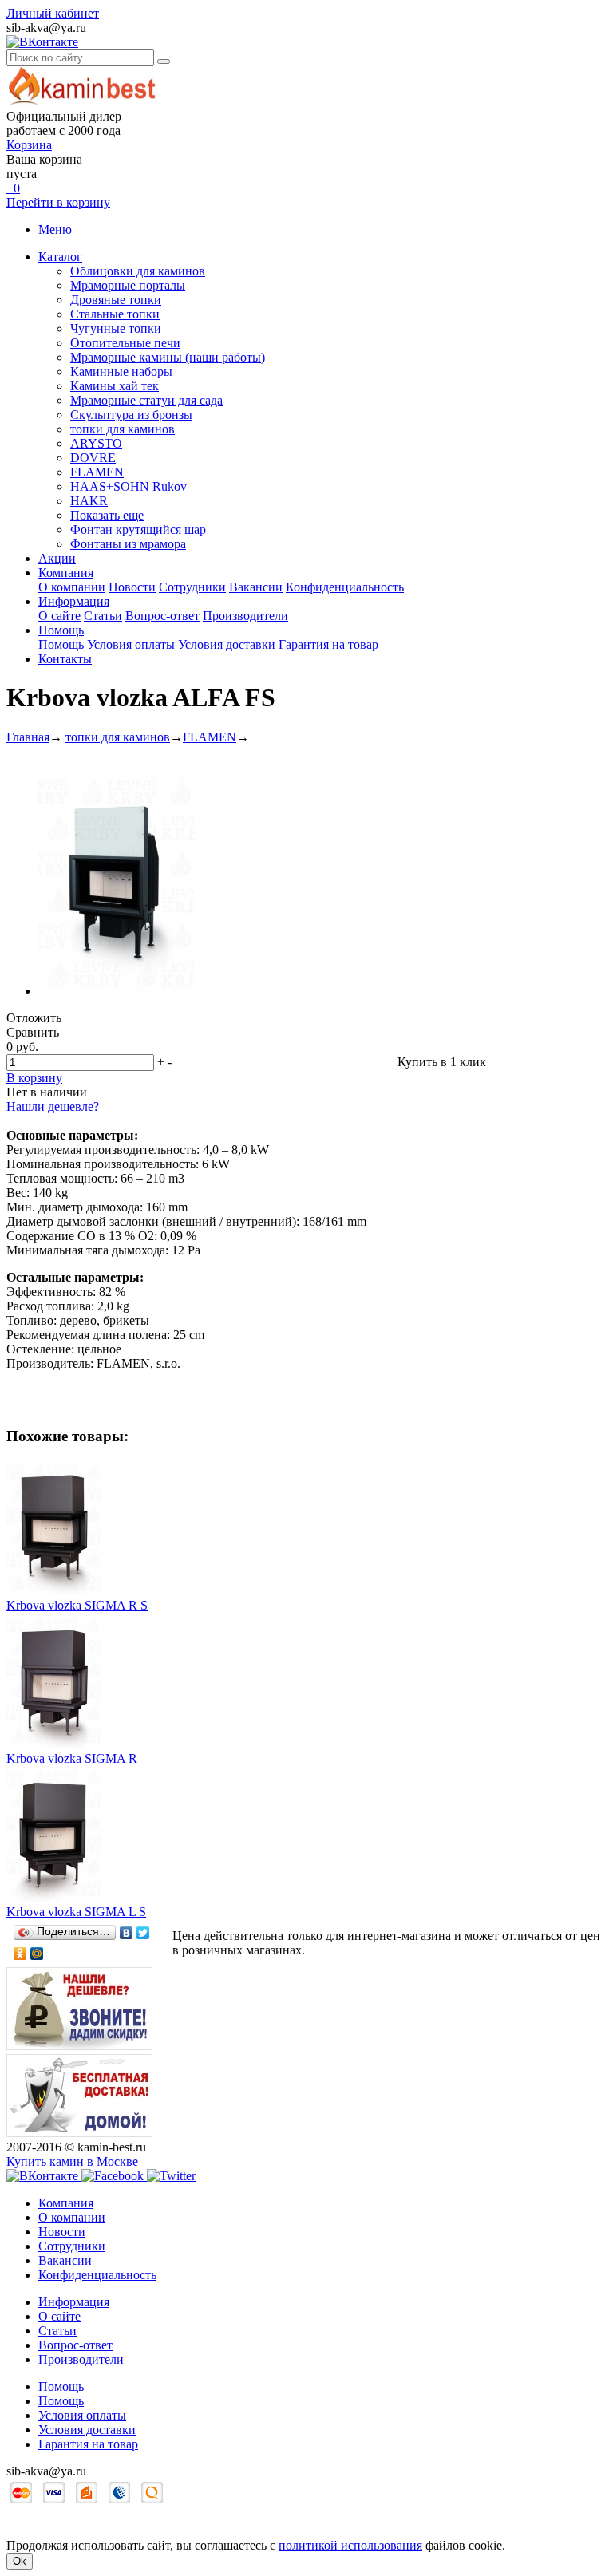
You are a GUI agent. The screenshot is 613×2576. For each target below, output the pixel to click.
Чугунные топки (116, 328)
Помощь (61, 630)
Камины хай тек (115, 386)
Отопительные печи (125, 343)
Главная (28, 737)
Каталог (60, 257)
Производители (245, 616)
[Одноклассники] (20, 1954)
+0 (13, 188)
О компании (72, 587)
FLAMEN (97, 472)
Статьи (103, 616)
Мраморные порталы (128, 285)
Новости (132, 587)
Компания (66, 573)
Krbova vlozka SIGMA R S (77, 1605)
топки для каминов (123, 429)
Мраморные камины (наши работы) (168, 357)
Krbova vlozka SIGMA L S (76, 1912)
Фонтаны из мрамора (128, 544)
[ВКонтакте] (127, 1933)
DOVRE (93, 458)
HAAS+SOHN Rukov (129, 486)
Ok (20, 2561)
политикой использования (350, 2545)
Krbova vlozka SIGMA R (72, 1758)
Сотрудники (192, 587)
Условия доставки (227, 644)
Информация (74, 601)
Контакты (65, 659)
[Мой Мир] (37, 1954)
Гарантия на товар (328, 644)
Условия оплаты (131, 644)
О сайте (59, 616)
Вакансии (256, 587)
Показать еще (107, 515)
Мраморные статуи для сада (146, 400)
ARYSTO (96, 443)
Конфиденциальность (345, 587)
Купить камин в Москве (72, 2161)
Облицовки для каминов (138, 271)
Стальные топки (115, 314)
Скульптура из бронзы (131, 415)
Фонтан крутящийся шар (138, 529)
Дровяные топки (116, 300)
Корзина (29, 145)
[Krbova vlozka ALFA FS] (117, 991)
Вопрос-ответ (162, 616)
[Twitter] (143, 1933)
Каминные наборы (121, 371)
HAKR (89, 501)
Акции (57, 558)
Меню (55, 229)
